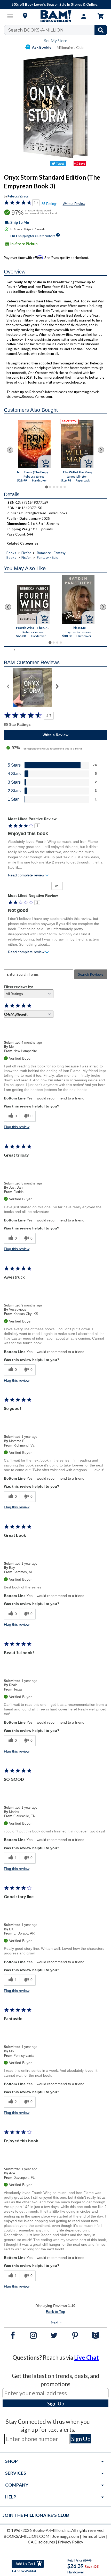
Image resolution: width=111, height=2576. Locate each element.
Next (56, 2322)
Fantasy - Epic (47, 557)
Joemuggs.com (66, 2536)
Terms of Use (94, 2536)
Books (11, 553)
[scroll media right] (57, 687)
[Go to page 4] (57, 487)
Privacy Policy (70, 2542)
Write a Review (74, 204)
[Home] (55, 16)
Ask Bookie (42, 47)
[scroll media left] (8, 687)
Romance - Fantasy (51, 553)
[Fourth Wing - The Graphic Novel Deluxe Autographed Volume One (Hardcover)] (33, 605)
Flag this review (17, 1127)
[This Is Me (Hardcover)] (78, 599)
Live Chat (86, 2357)
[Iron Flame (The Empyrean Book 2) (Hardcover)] (34, 444)
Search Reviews (91, 974)
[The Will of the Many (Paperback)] (77, 444)
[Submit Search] (101, 30)
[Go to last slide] (10, 450)
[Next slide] (101, 450)
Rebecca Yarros (18, 196)
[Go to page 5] (61, 487)
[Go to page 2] (50, 487)
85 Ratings (50, 204)
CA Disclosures (41, 2542)
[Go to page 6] (65, 487)
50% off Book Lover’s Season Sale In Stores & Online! (55, 4)
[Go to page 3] (54, 487)
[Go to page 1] (46, 487)
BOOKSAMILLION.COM (27, 2536)
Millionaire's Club (70, 47)
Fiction (26, 553)
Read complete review (26, 875)
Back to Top (55, 2312)
